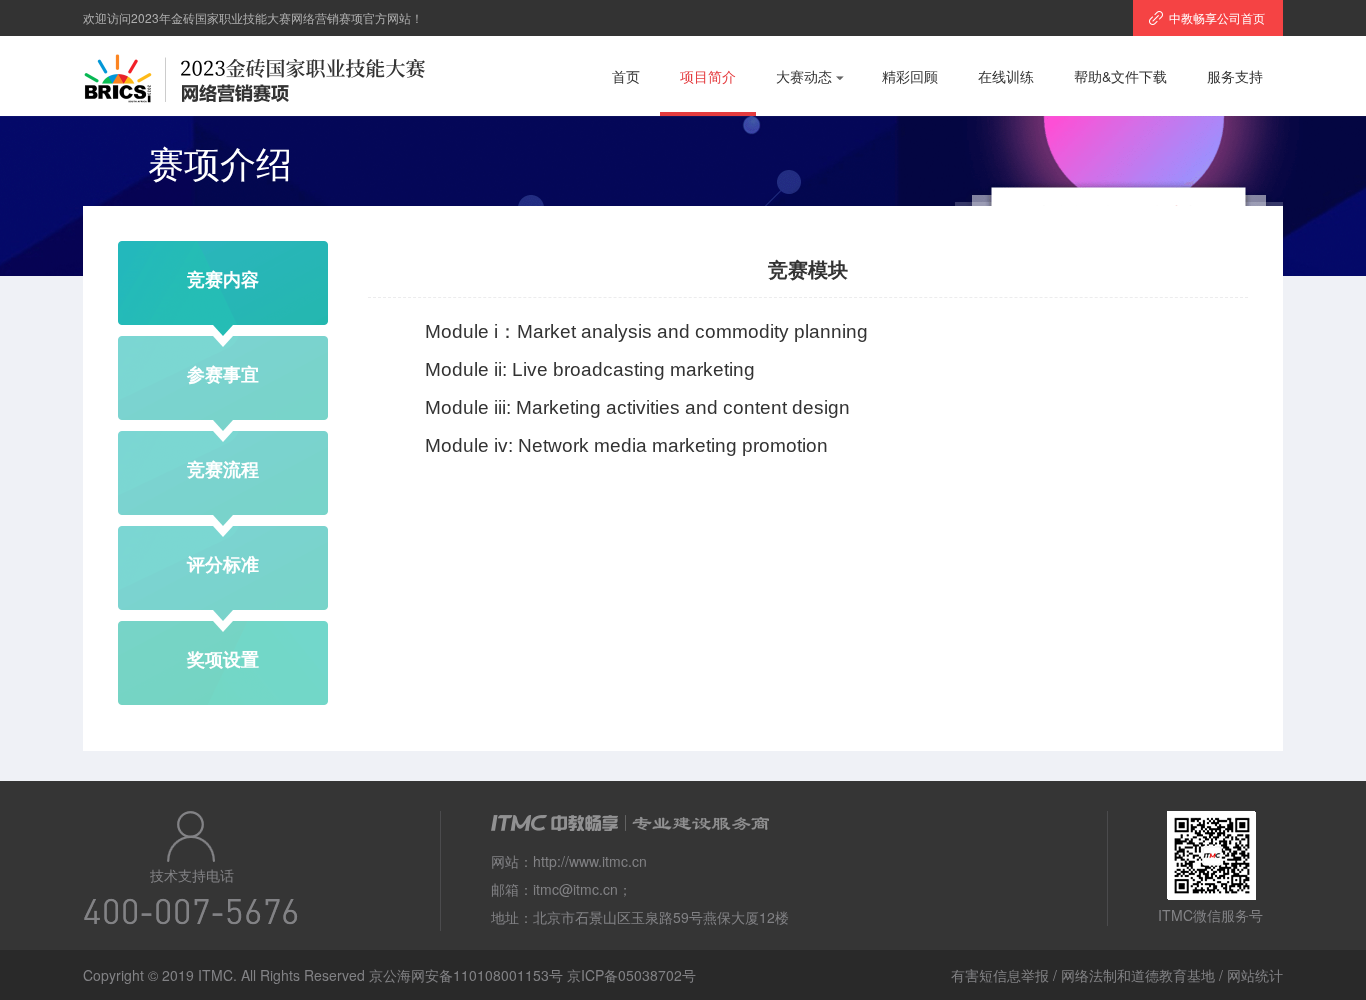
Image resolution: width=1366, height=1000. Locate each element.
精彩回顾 (910, 76)
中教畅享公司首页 (1217, 17)
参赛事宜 (223, 374)
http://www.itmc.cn (590, 861)
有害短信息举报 (1000, 975)
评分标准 (223, 564)
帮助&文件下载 (1120, 76)
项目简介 (708, 76)
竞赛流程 (223, 469)
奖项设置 (223, 659)
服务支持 (1235, 76)
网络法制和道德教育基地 (1138, 975)
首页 (626, 76)
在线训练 (1006, 76)
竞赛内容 (223, 279)
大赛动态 (804, 76)
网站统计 (1255, 975)
